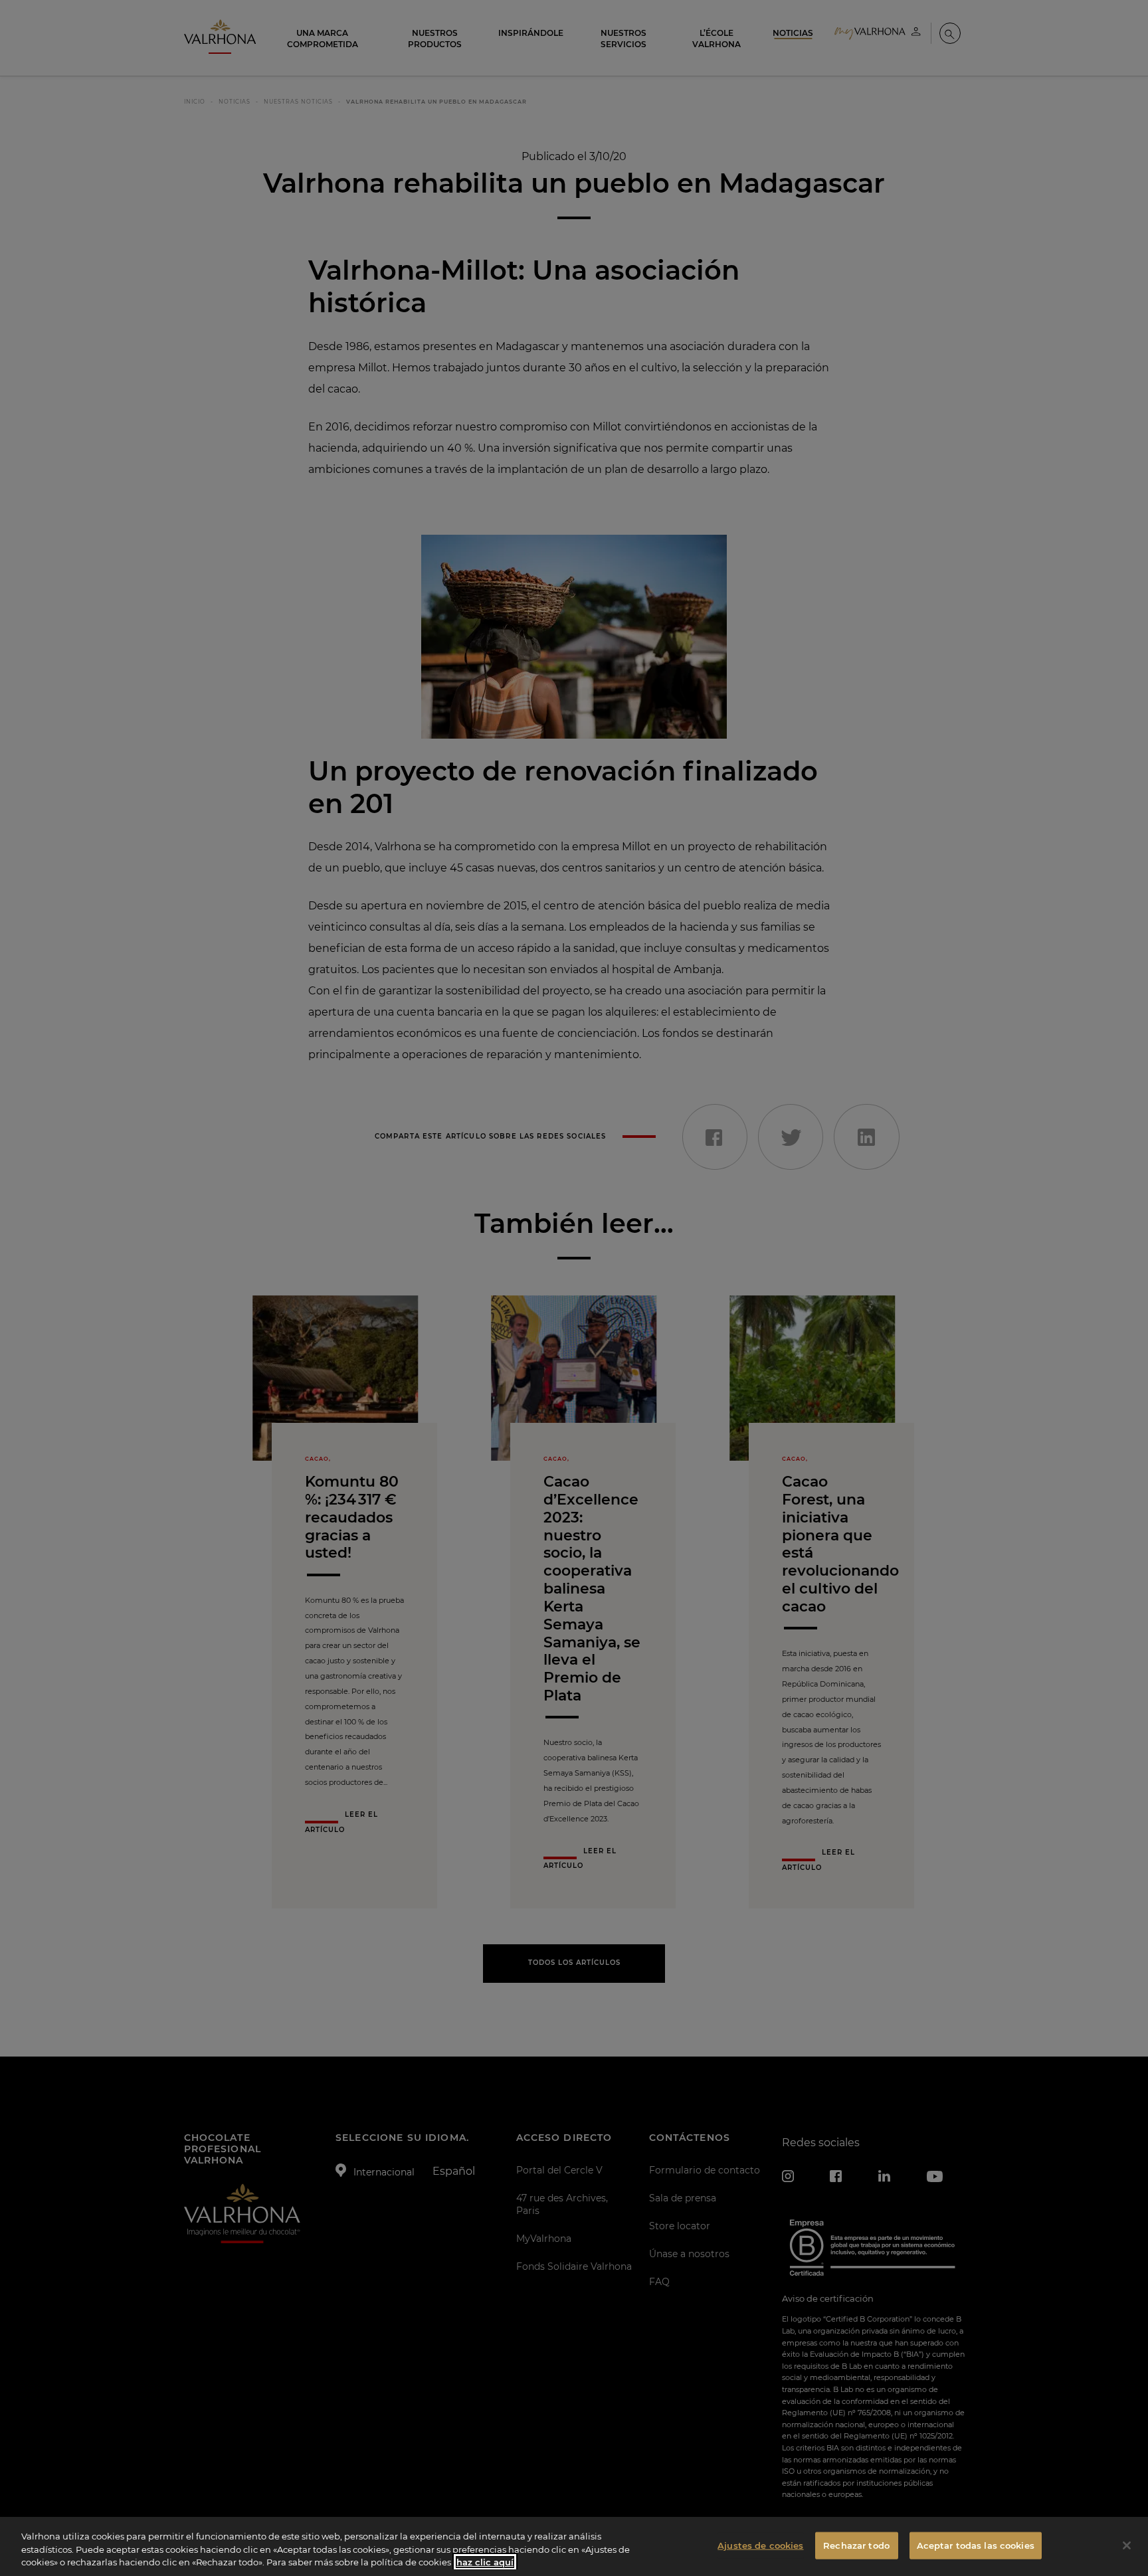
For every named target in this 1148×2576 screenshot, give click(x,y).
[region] (574, 2546)
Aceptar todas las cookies (976, 2545)
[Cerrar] (1127, 2545)
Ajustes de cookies (760, 2545)
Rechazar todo (856, 2545)
